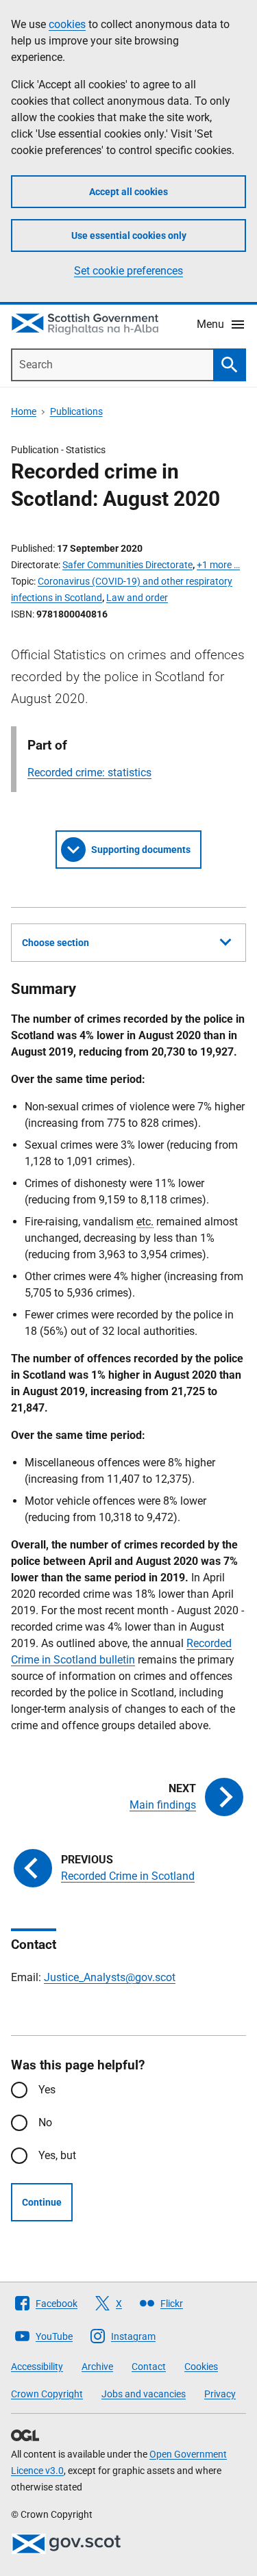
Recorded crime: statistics (89, 773)
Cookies (201, 2367)
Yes (47, 2090)
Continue (42, 2202)
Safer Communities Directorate (127, 565)
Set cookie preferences (128, 271)
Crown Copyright (47, 2394)
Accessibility (37, 2367)
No (45, 2122)
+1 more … (218, 565)
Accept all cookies (128, 192)
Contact (149, 2367)
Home (24, 411)
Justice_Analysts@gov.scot (110, 1977)
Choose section (56, 943)
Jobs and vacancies (144, 2394)
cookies (67, 24)
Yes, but (57, 2155)
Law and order (137, 598)
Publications (76, 411)
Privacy (220, 2394)
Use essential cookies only (129, 235)
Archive (97, 2367)
